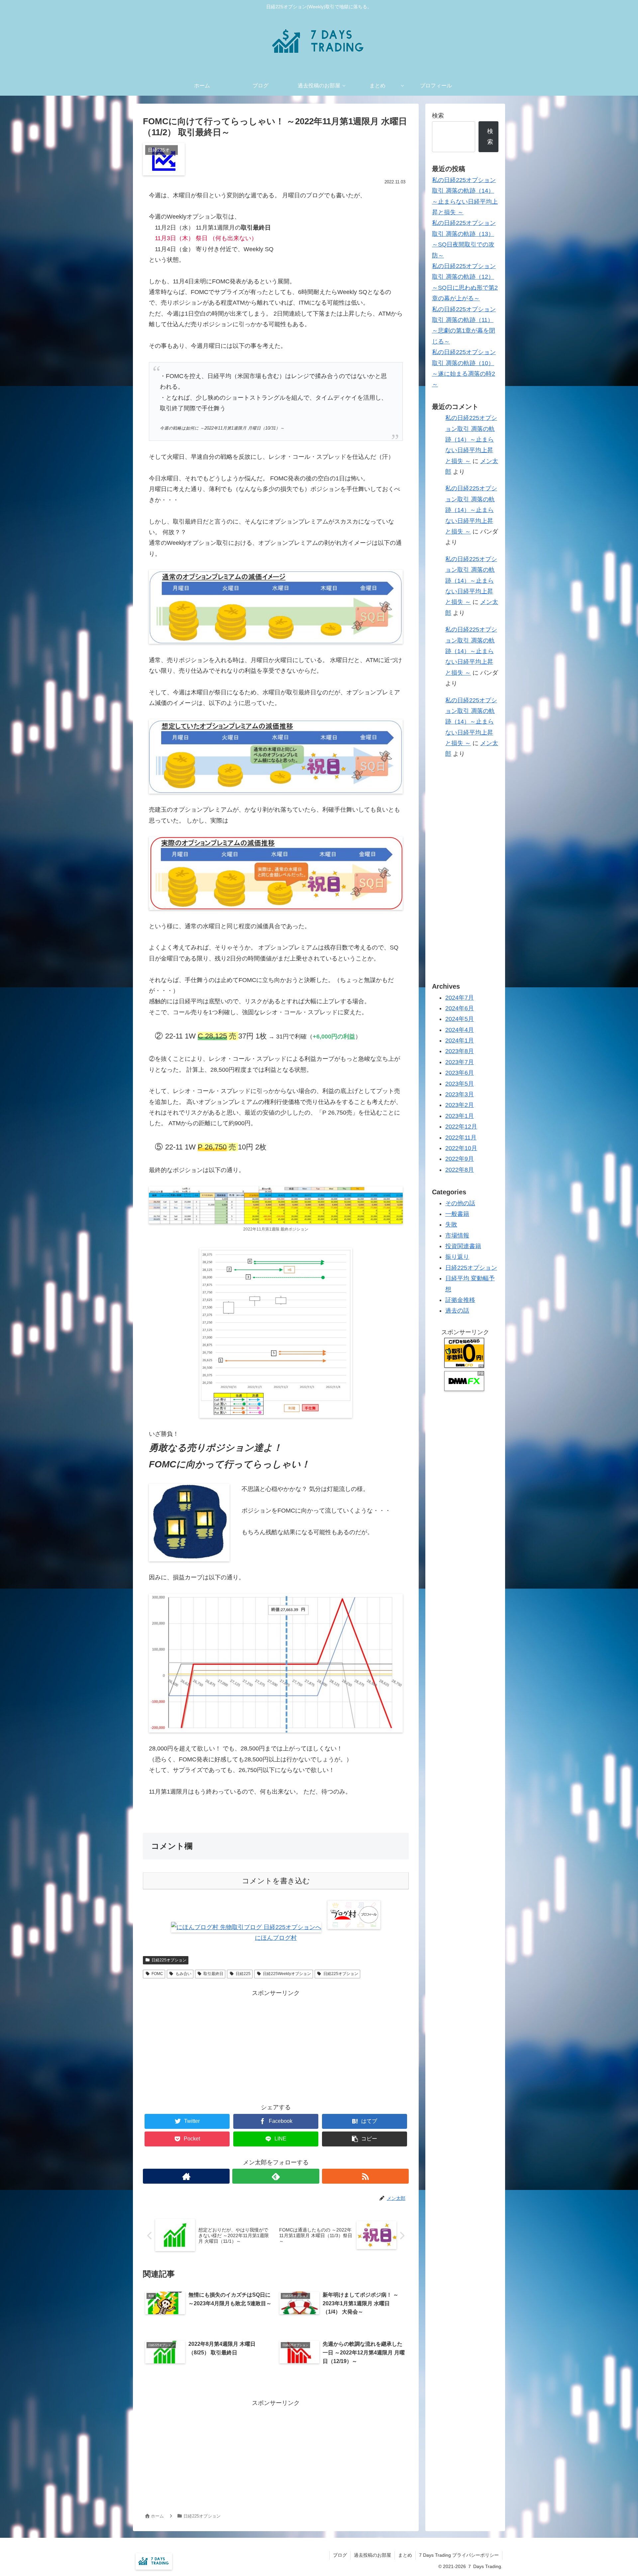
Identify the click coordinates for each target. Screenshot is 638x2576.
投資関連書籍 (463, 1246)
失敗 (451, 1225)
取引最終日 (213, 1974)
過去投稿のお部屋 (372, 2555)
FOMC (157, 1974)
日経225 (243, 1974)
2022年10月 (461, 1148)
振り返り (457, 1257)
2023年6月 (460, 1073)
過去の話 (457, 1311)
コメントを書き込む (276, 1881)
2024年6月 (460, 1008)
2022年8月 (460, 1170)
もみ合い (183, 1974)
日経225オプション (169, 1960)
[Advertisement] (276, 2045)
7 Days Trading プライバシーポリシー (459, 2555)
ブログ (340, 2555)
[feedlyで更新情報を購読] (276, 2176)
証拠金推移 (460, 1300)
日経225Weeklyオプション (287, 1974)
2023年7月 (460, 1062)
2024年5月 (460, 1019)
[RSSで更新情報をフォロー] (365, 2176)
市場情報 (457, 1236)
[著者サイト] (186, 2176)
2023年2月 (460, 1105)
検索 (438, 116)
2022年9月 (460, 1159)
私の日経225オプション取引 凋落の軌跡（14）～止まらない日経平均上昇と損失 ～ (471, 440)
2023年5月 (460, 1084)
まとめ (405, 2555)
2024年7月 (460, 998)
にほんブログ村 (276, 1938)
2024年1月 (460, 1040)
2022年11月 (461, 1138)
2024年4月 (460, 1030)
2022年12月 (461, 1127)
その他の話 (460, 1203)
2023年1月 (460, 1116)
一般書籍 (457, 1214)
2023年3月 (460, 1094)
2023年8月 (460, 1051)
